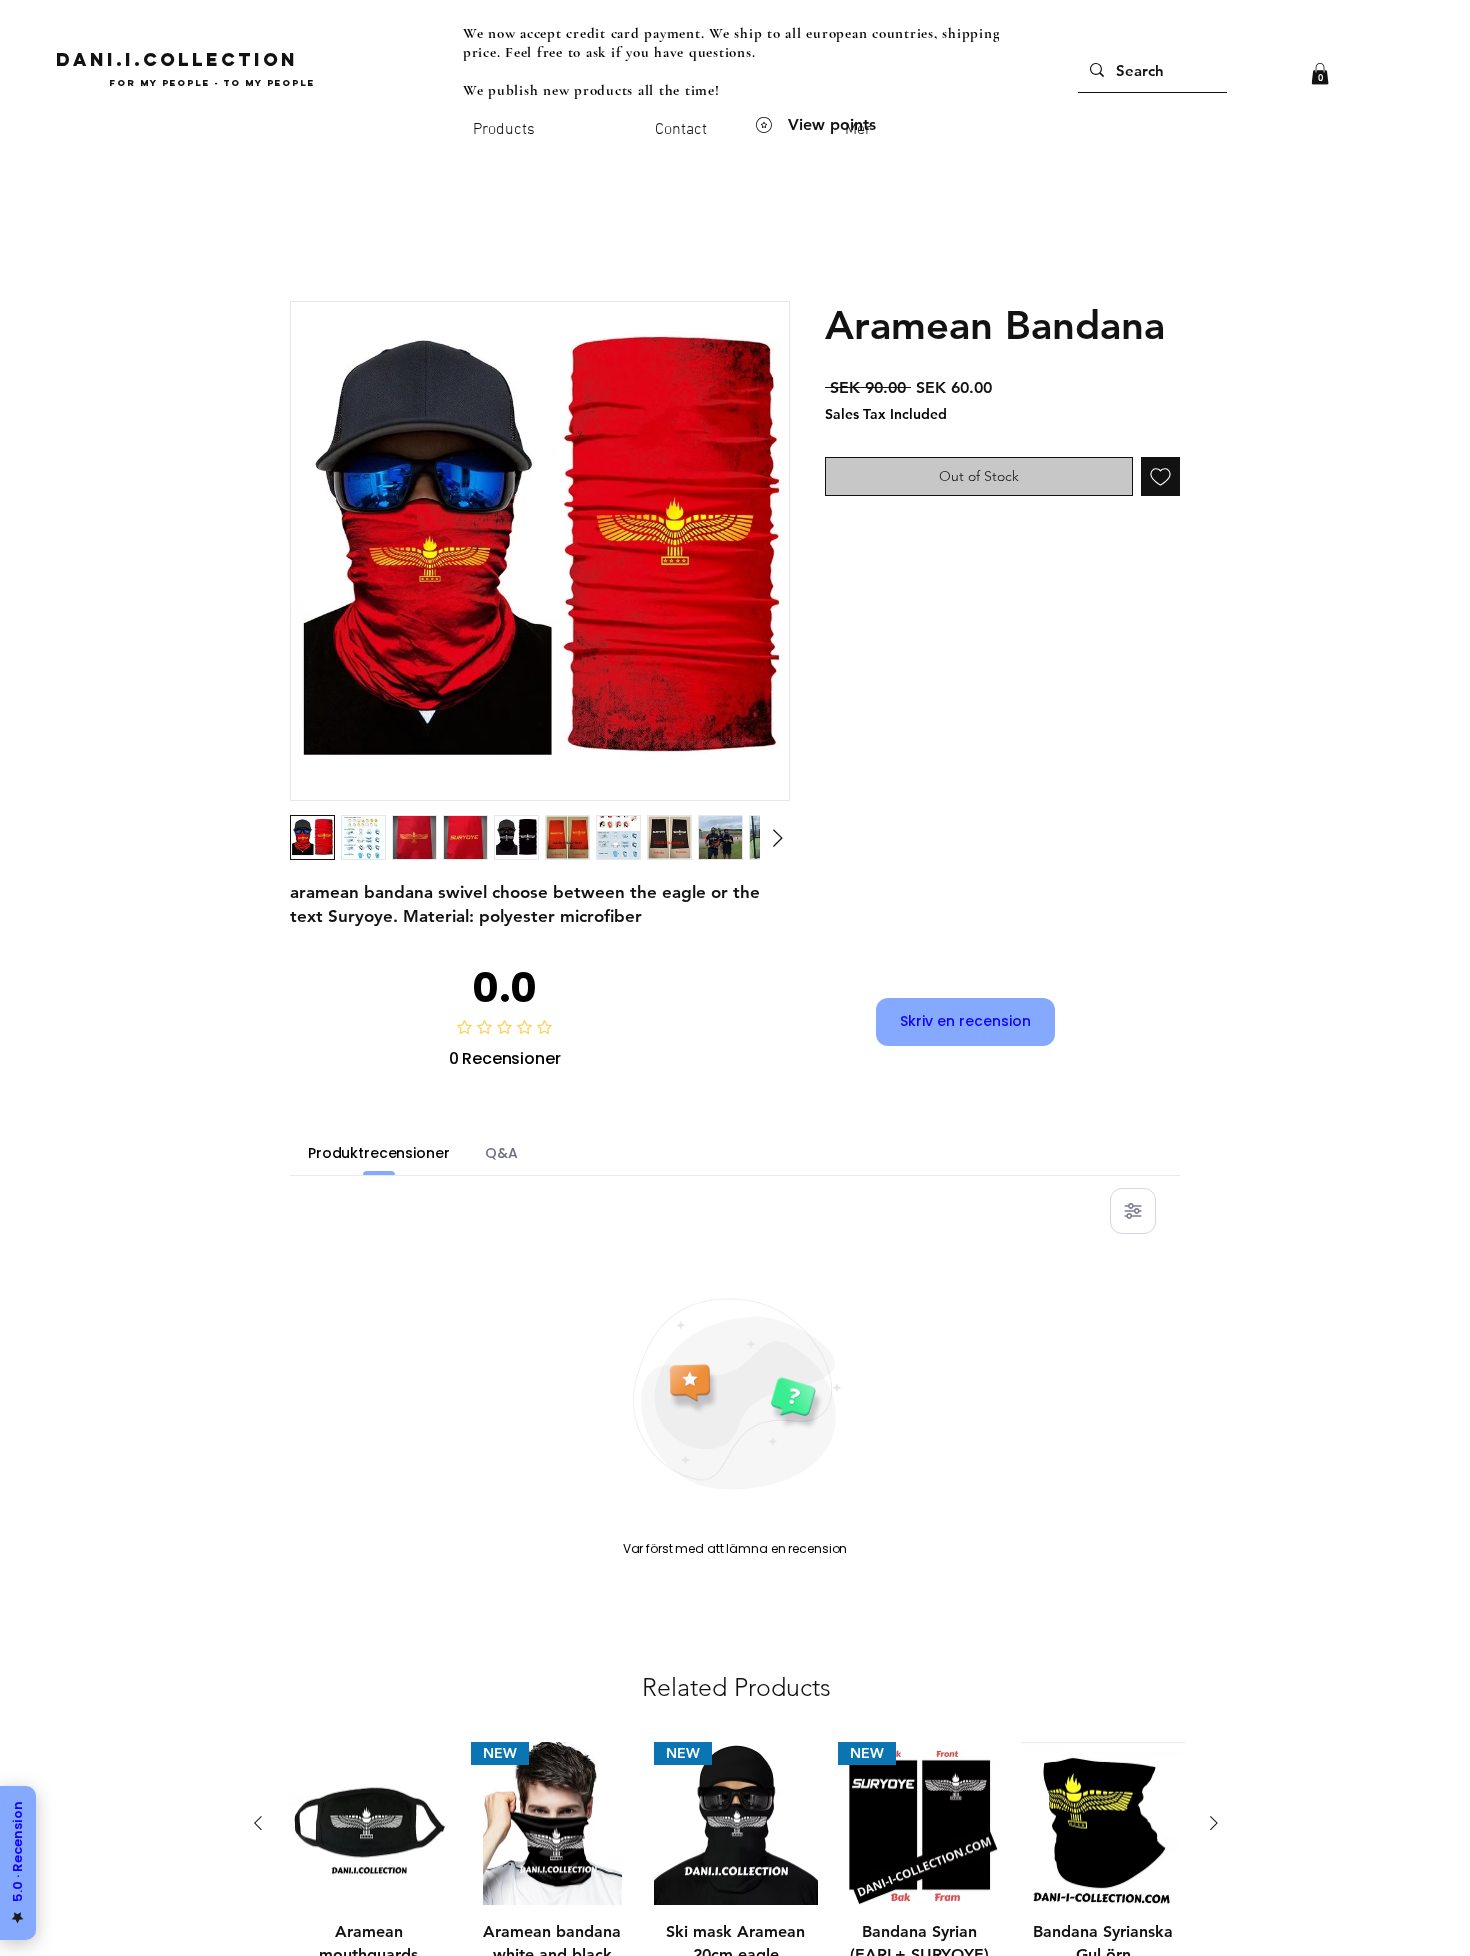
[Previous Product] (258, 1823)
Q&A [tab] (501, 1153)
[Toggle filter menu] (1133, 1211)
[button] (1320, 74)
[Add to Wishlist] (1160, 476)
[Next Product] (1214, 1823)
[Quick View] (369, 1824)
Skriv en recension (965, 1021)
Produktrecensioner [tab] (378, 1153)
